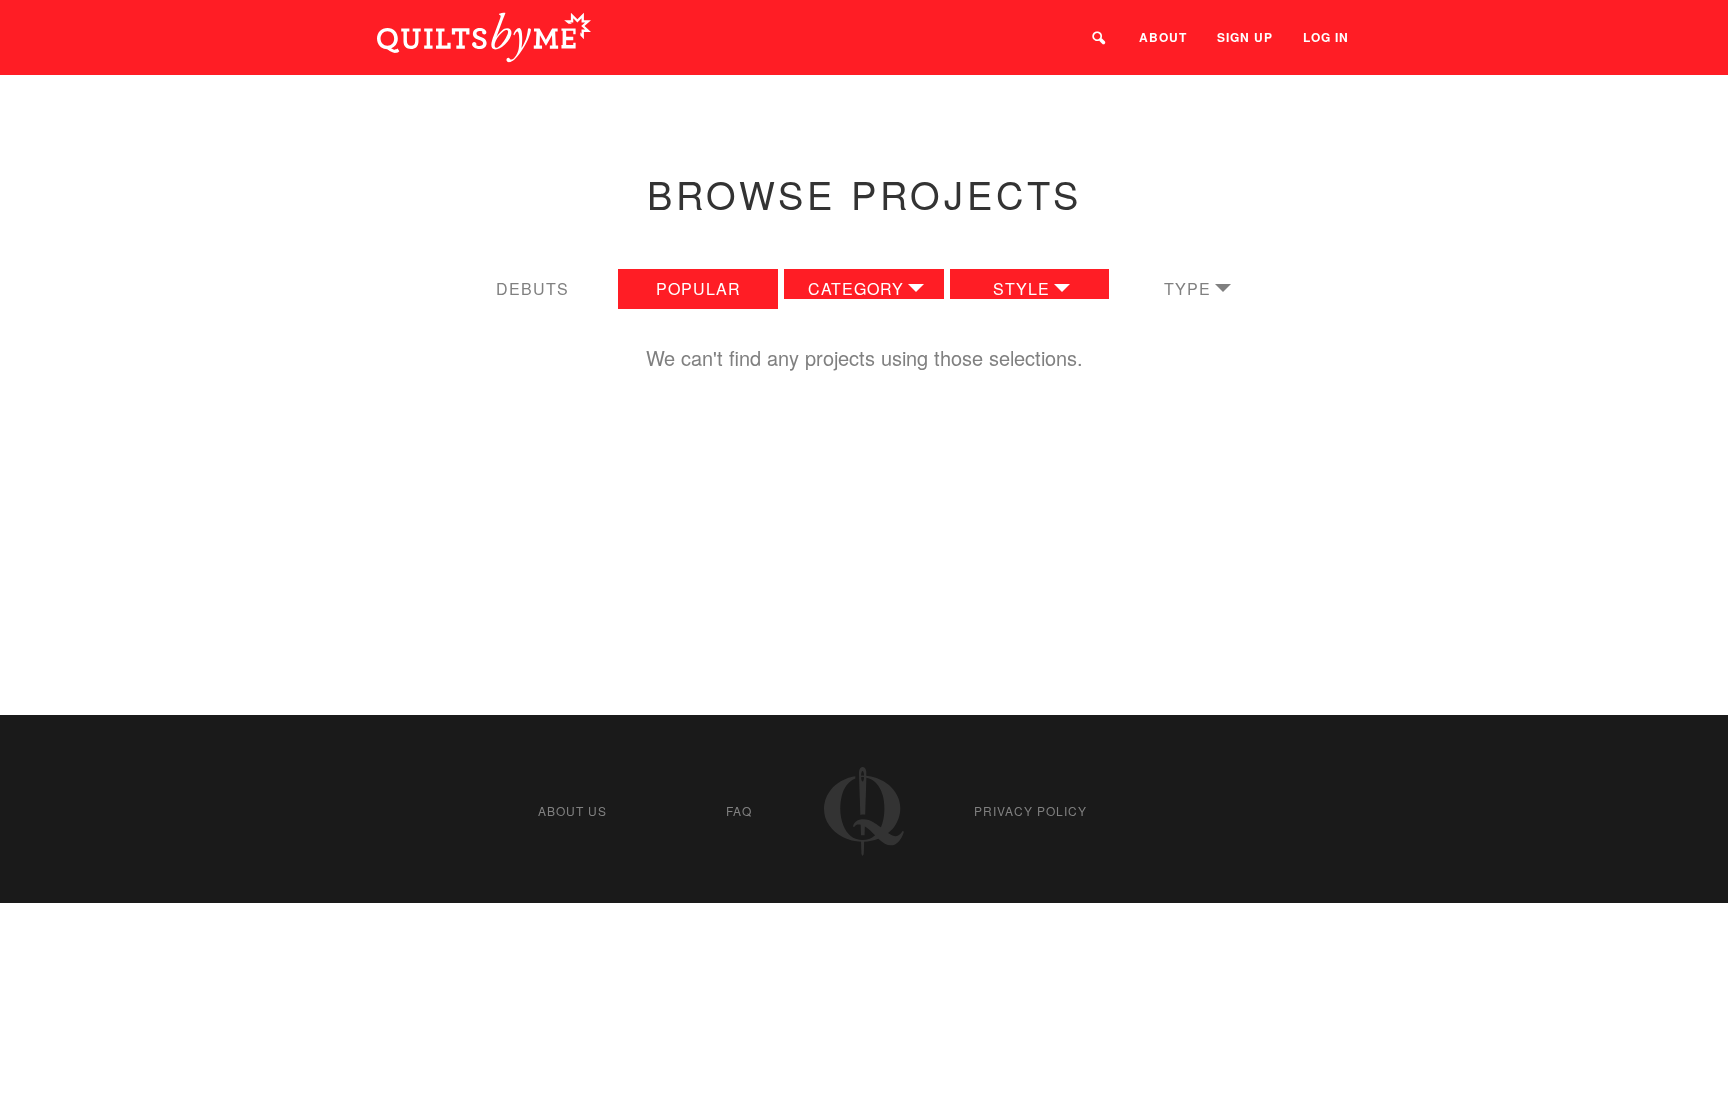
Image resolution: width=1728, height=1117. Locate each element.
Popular (698, 288)
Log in (1326, 37)
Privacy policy (1030, 810)
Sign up (1245, 37)
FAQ (739, 810)
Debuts (532, 288)
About (1163, 37)
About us (572, 810)
